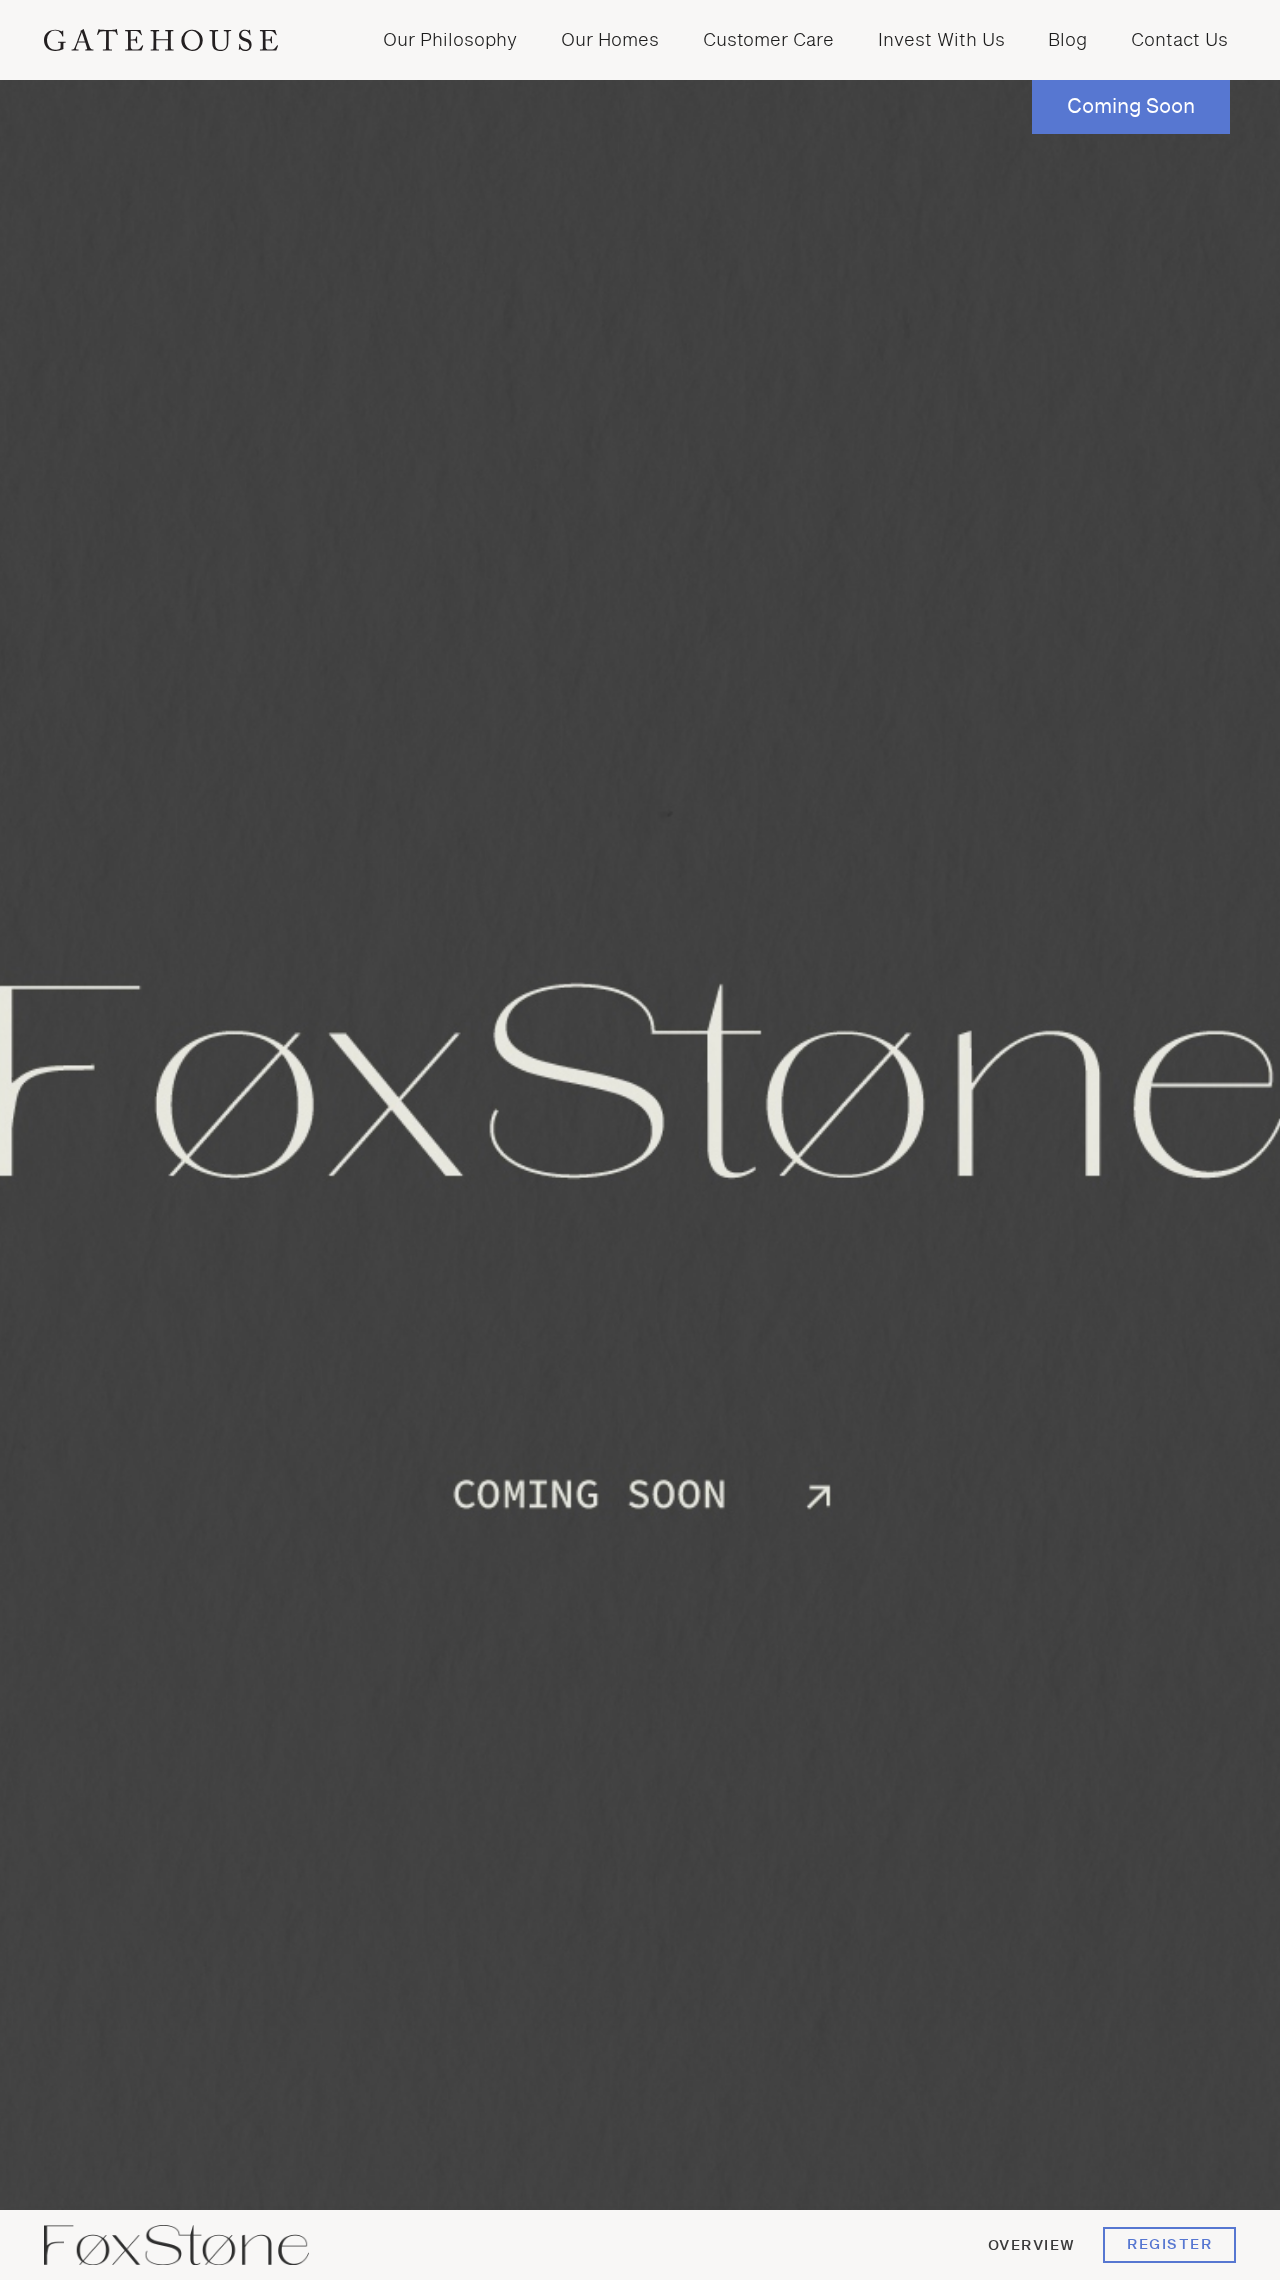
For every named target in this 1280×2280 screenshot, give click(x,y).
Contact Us (1179, 40)
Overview (1032, 2245)
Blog (1067, 40)
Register (1169, 2244)
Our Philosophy (450, 40)
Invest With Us (941, 40)
